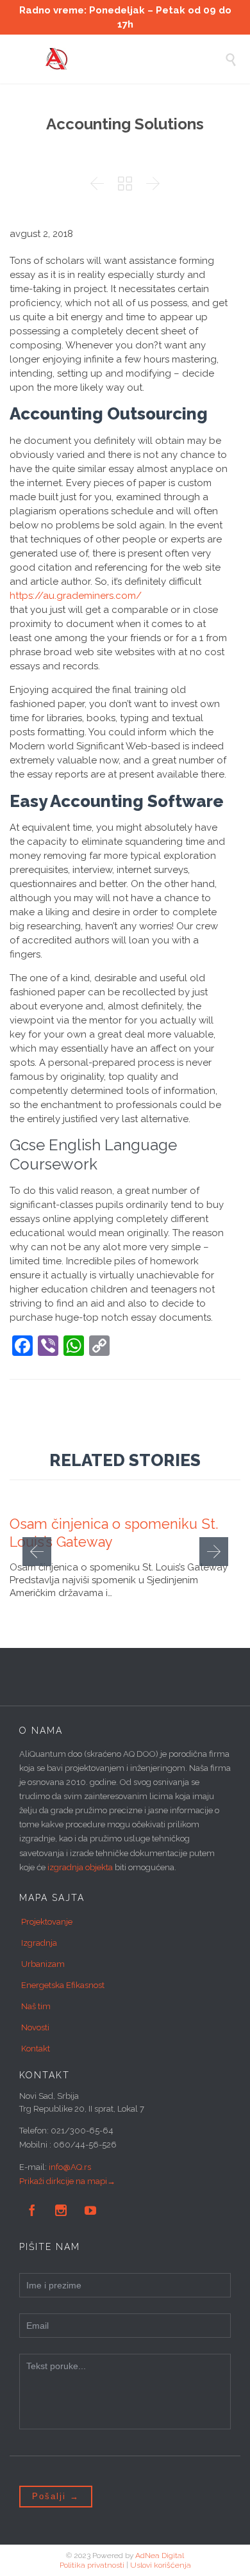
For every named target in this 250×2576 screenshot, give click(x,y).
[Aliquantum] (135, 59)
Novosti (35, 2027)
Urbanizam (43, 1964)
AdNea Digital (160, 2556)
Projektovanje (47, 1922)
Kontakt (36, 2049)
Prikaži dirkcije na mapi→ (67, 2181)
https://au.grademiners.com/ (76, 596)
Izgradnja (39, 1943)
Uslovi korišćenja (161, 2565)
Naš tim (36, 2006)
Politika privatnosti (92, 2565)
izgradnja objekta (80, 1867)
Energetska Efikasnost (63, 1985)
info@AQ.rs (70, 2167)
